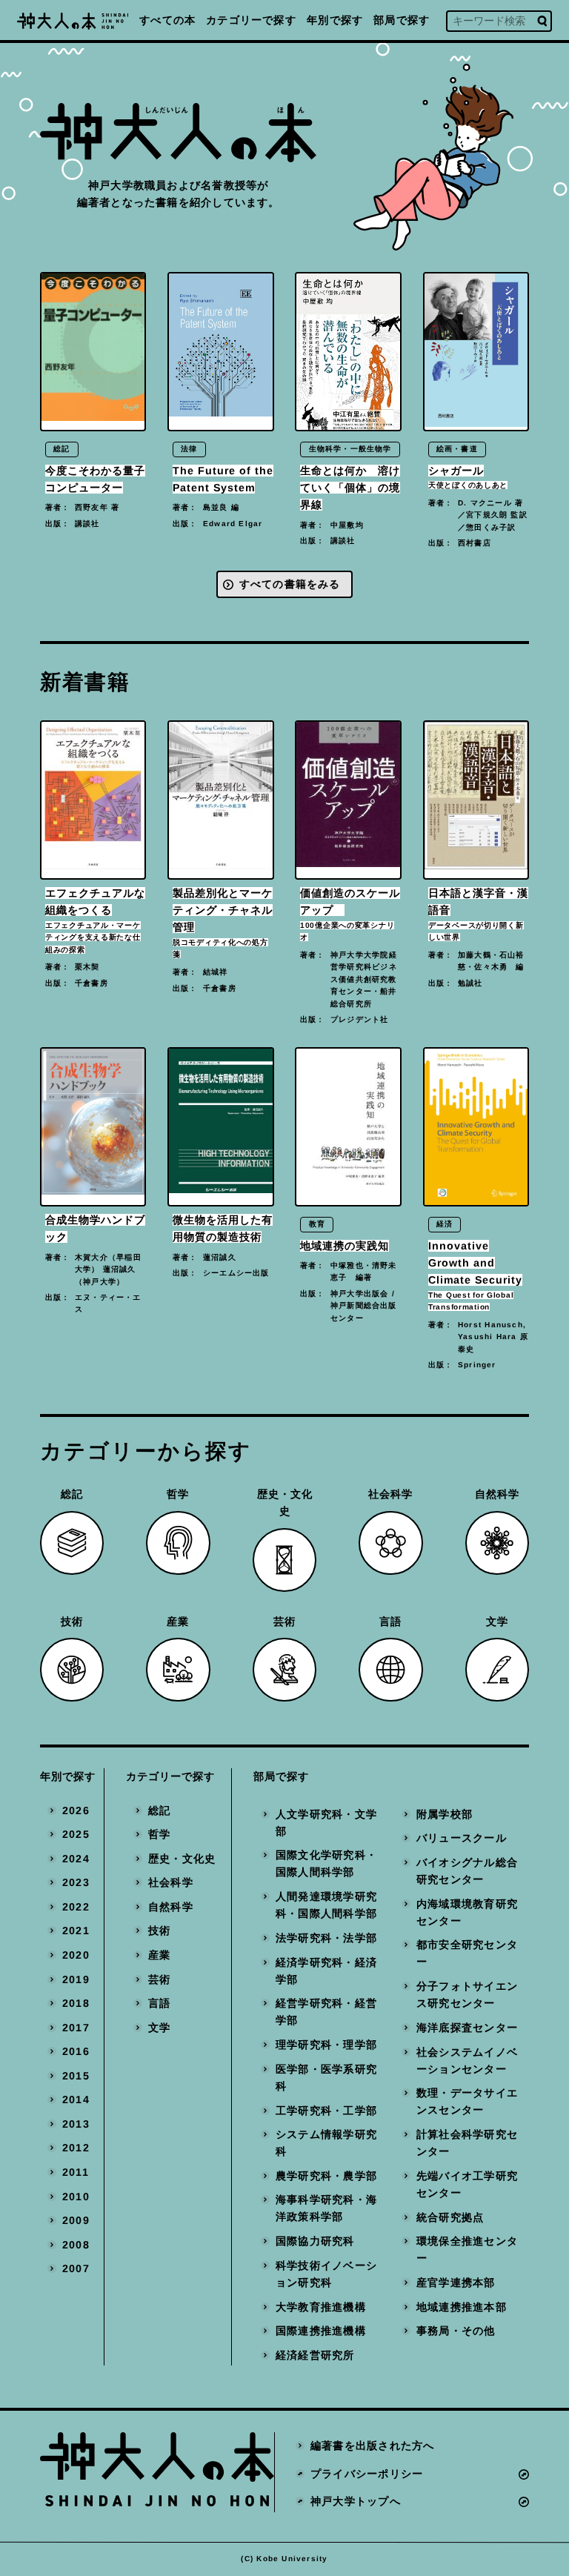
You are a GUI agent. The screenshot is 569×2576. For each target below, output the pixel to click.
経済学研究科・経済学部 (326, 1971)
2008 (76, 2245)
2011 (76, 2172)
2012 (76, 2148)
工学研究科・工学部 (326, 2111)
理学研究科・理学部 (326, 2045)
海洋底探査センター (467, 2028)
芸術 (159, 1979)
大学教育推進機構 (321, 2307)
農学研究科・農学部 (326, 2176)
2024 (76, 1859)
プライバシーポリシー (367, 2474)
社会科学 (171, 1882)
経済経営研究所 (315, 2355)
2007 (76, 2268)
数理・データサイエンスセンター (467, 2101)
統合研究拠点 (450, 2217)
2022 (76, 1907)
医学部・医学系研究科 (326, 2078)
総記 (159, 1810)
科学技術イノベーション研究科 (326, 2274)
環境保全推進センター (467, 2250)
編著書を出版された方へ (372, 2446)
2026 (76, 1810)
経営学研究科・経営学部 (326, 2012)
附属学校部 (445, 1814)
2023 (76, 1882)
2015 (76, 2076)
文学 (159, 2028)
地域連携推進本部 (462, 2307)
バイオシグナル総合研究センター (467, 1871)
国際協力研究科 (315, 2241)
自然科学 (171, 1907)
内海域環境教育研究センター (467, 1912)
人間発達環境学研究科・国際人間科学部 (326, 1905)
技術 (159, 1931)
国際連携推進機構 (321, 2331)
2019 (76, 1979)
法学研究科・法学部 (326, 1938)
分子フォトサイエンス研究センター (467, 1995)
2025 (76, 1834)
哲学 (159, 1834)
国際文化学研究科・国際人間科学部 (326, 1864)
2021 (76, 1931)
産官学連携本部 (456, 2283)
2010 (76, 2197)
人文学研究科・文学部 (326, 1823)
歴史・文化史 (182, 1859)
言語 (159, 2003)
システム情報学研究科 (326, 2143)
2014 (76, 2099)
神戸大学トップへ (356, 2501)
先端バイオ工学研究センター (467, 2184)
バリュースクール (462, 1838)
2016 (76, 2051)
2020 (76, 1955)
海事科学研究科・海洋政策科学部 (326, 2209)
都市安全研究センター (467, 1953)
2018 (76, 2003)
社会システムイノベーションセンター (467, 2061)
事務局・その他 (456, 2331)
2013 (76, 2124)
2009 (76, 2220)
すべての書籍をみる (290, 584)
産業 (159, 1955)
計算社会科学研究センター (467, 2143)
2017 (76, 2028)
